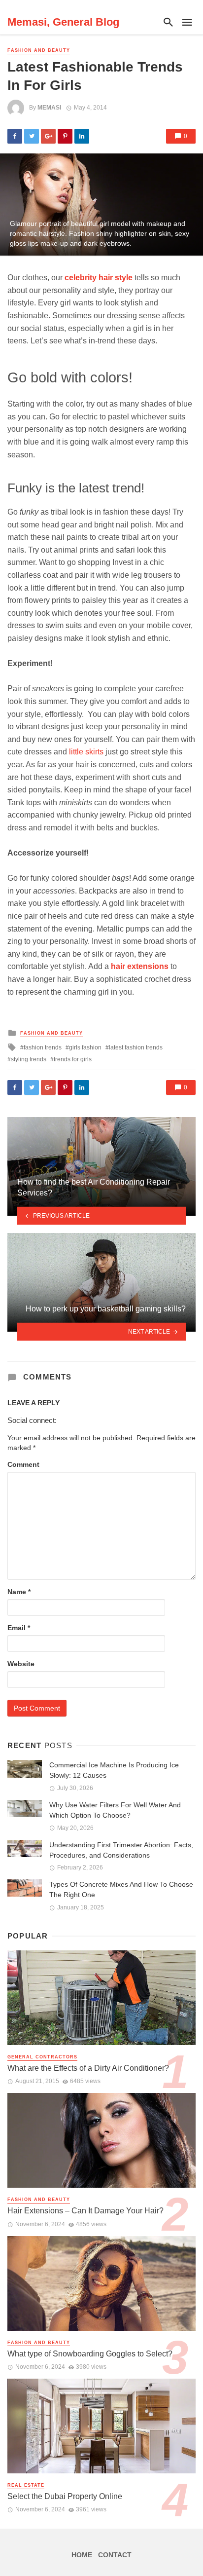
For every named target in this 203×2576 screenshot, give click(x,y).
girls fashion (85, 1047)
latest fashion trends (136, 1047)
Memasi (49, 108)
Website (21, 1664)
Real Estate (26, 2485)
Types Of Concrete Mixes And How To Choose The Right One (121, 1889)
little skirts (86, 752)
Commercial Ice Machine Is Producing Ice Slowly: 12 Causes (114, 1770)
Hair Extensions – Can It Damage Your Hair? (85, 2211)
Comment (23, 1464)
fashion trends (43, 1047)
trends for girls (73, 1059)
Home (82, 2555)
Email (19, 1628)
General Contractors (42, 2057)
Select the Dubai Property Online (65, 2496)
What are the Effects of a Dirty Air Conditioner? (88, 2068)
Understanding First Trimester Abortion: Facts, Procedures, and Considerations (121, 1850)
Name (19, 1592)
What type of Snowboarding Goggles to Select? (90, 2354)
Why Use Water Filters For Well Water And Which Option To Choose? (115, 1810)
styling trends (29, 1059)
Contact (115, 2555)
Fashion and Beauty (39, 50)
